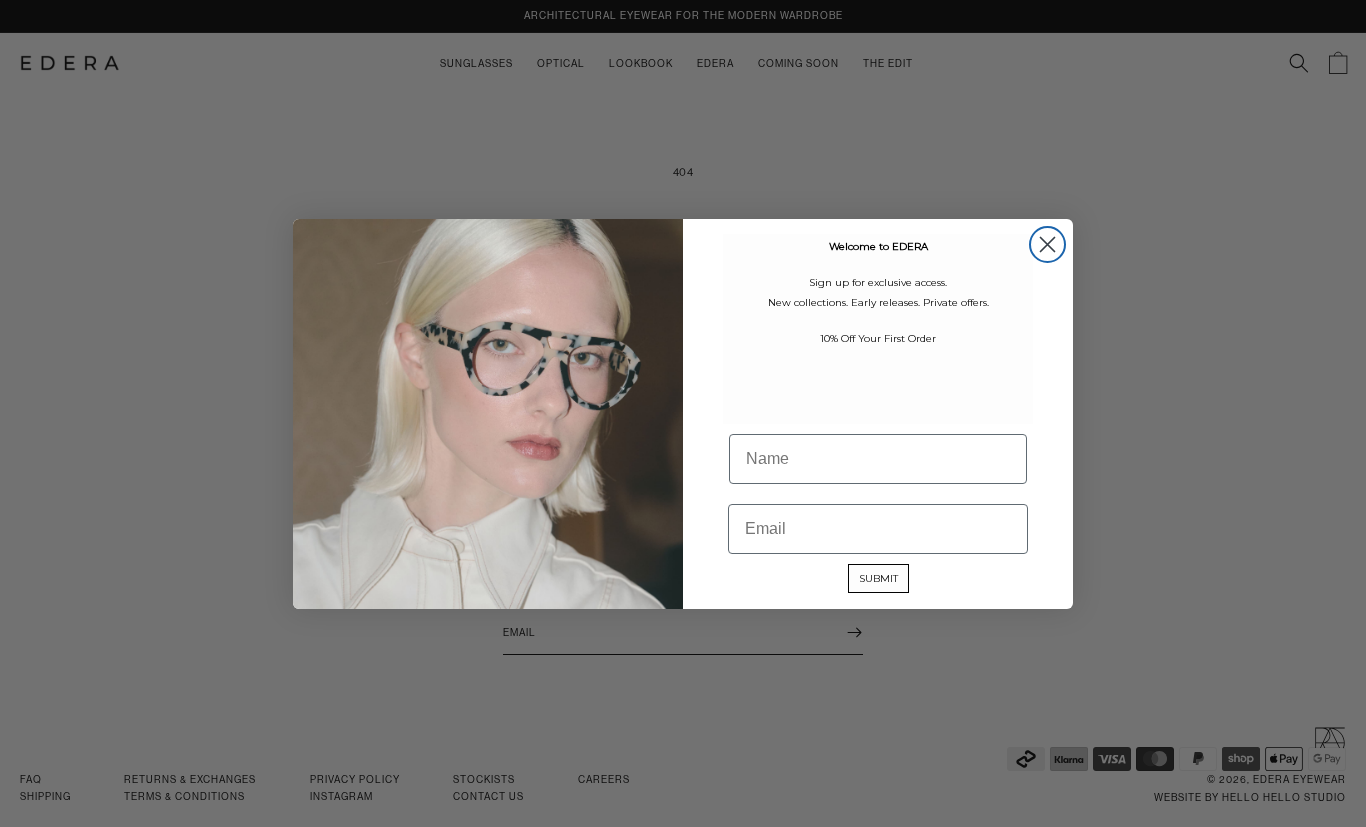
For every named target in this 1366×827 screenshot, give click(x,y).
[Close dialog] (1047, 244)
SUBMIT (878, 578)
